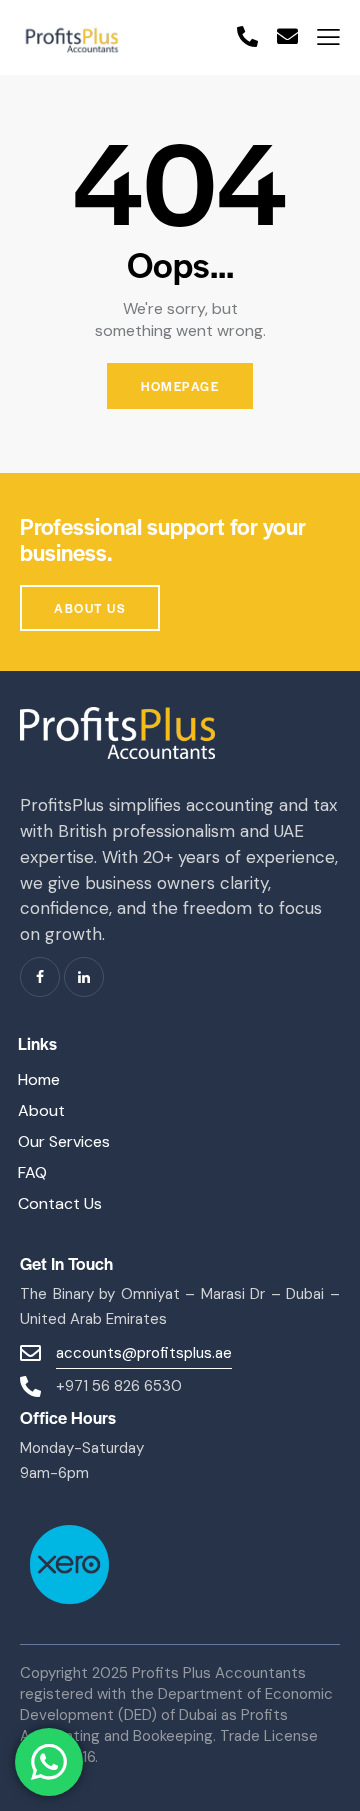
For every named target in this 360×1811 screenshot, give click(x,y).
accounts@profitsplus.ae (144, 1353)
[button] (328, 37)
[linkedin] (84, 977)
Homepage (180, 386)
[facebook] (40, 977)
